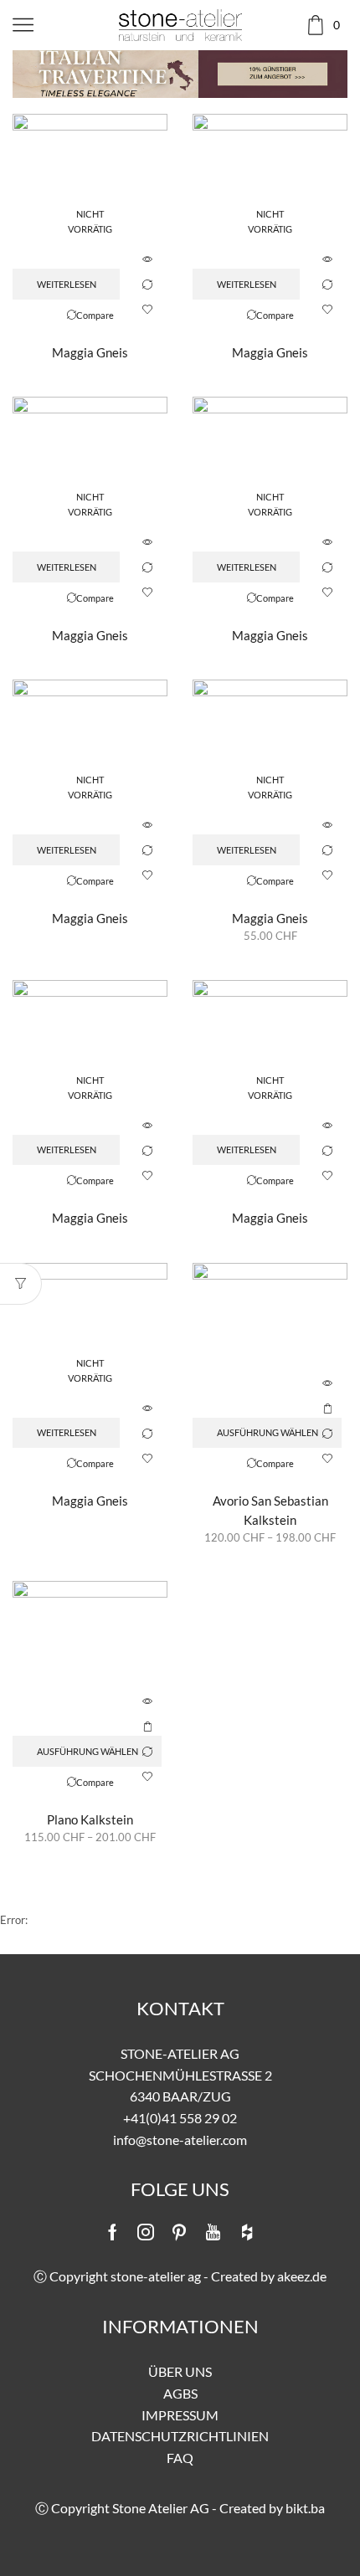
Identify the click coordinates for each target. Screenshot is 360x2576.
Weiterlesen (67, 284)
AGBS (180, 2393)
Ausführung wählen (327, 1409)
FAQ (180, 2458)
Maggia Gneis (90, 352)
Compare (147, 285)
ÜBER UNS (180, 2371)
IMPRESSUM (180, 2415)
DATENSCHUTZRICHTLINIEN (180, 2436)
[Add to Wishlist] (147, 310)
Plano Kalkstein (90, 1819)
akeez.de (302, 2276)
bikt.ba (305, 2508)
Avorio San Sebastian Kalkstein (270, 1510)
